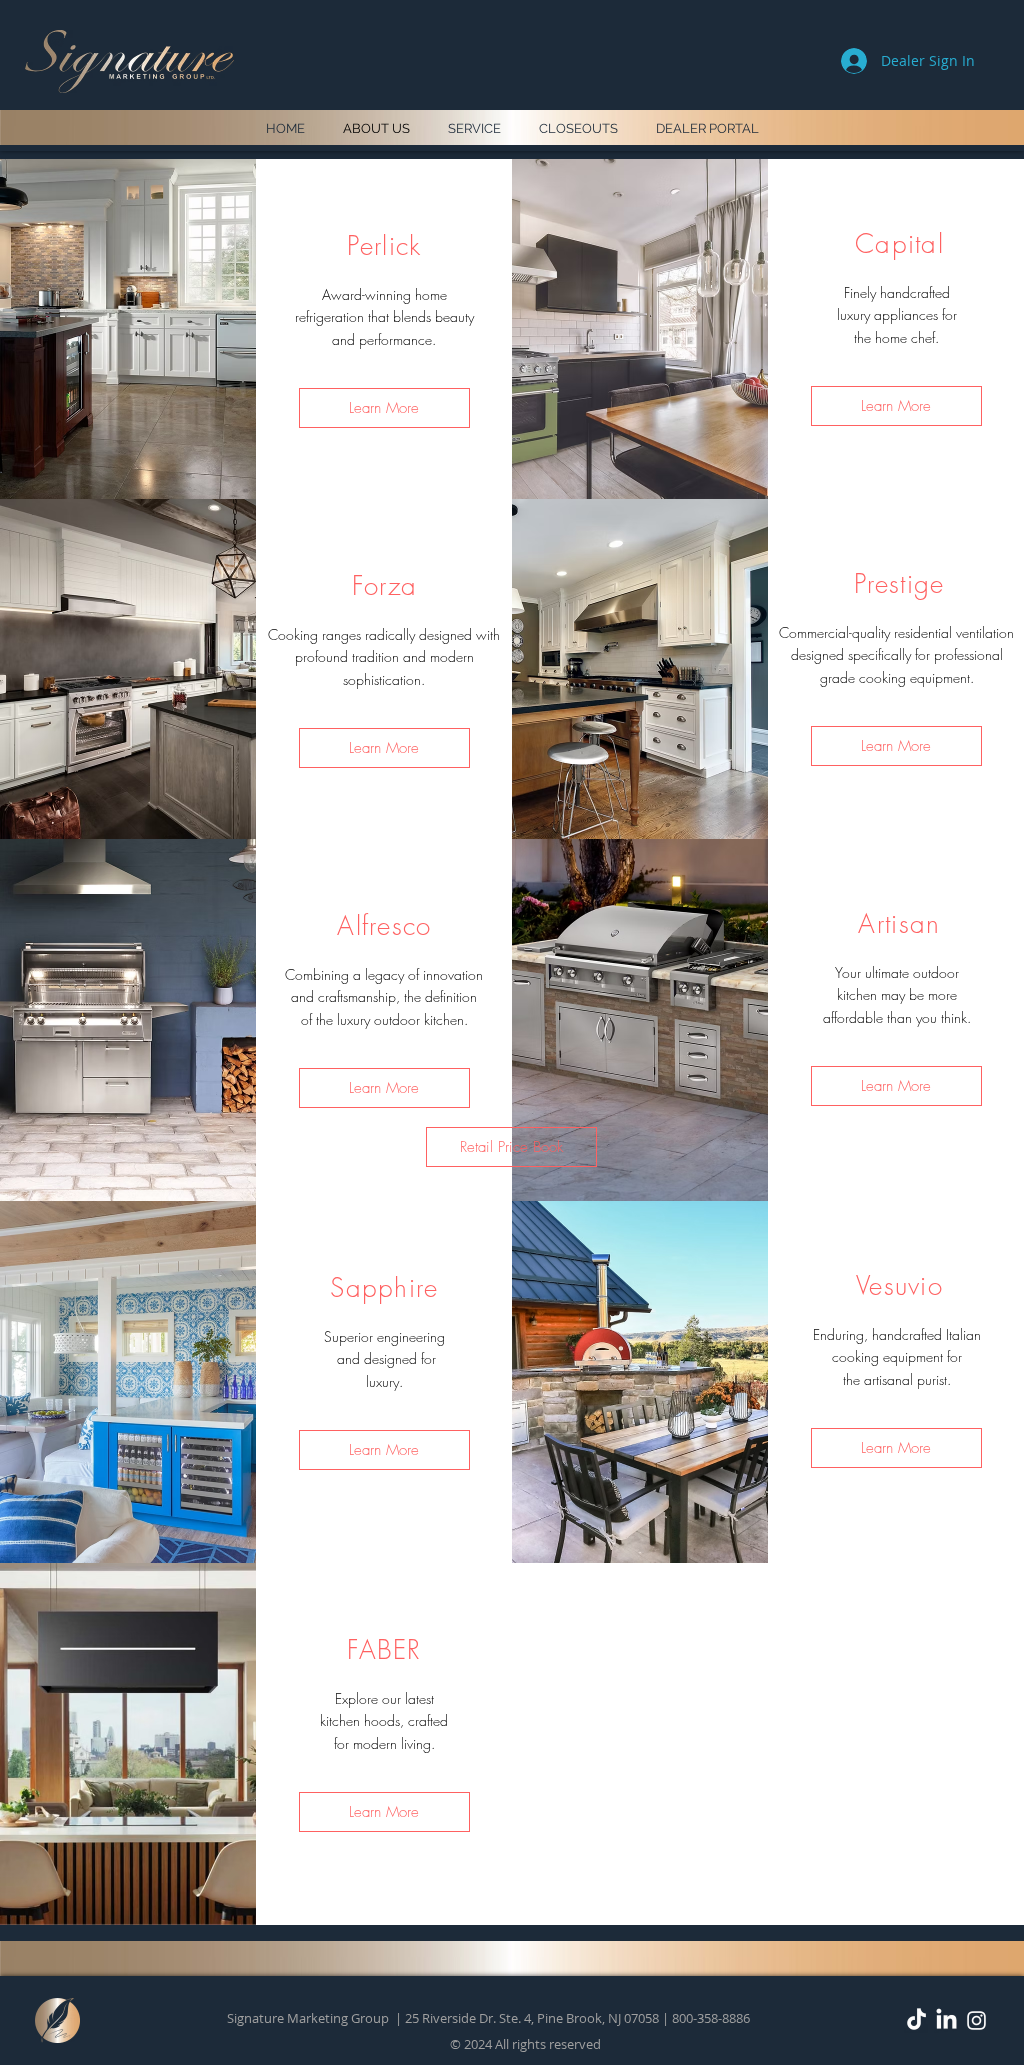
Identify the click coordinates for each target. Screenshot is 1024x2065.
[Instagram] (976, 2020)
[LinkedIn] (946, 2020)
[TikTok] (916, 2020)
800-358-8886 (711, 2018)
